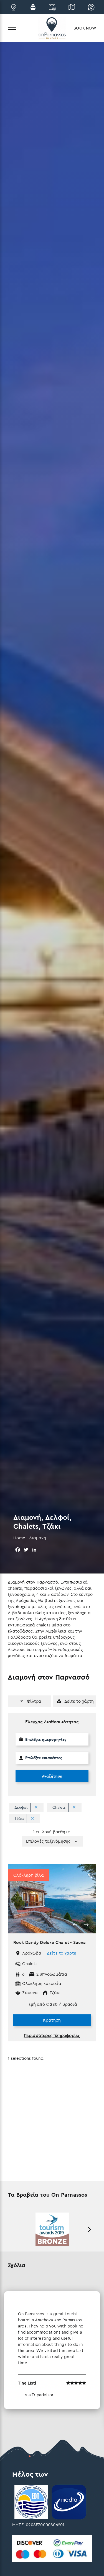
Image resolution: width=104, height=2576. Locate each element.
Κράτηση (52, 2020)
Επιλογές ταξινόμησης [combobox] (48, 1841)
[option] (52, 1899)
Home (19, 1538)
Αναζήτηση (52, 1776)
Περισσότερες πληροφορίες (52, 2035)
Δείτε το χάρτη (62, 1953)
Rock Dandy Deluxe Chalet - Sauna (50, 1942)
